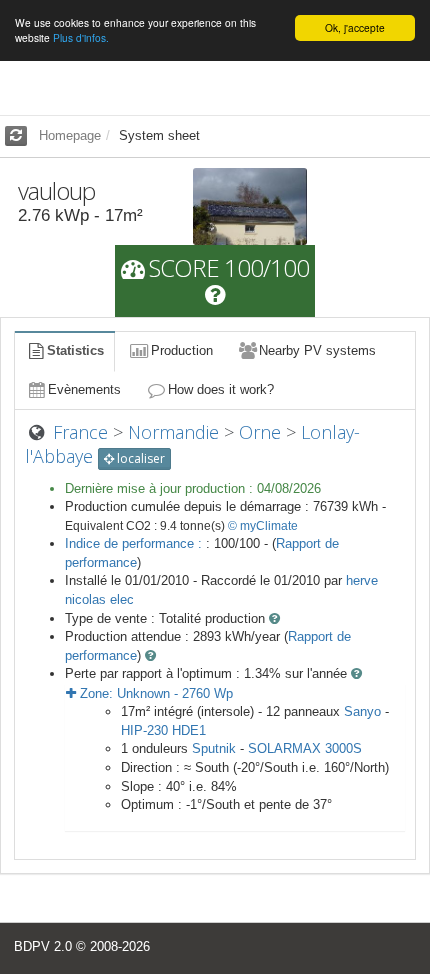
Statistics (75, 350)
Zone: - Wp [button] (154, 693)
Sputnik (214, 748)
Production (182, 350)
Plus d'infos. (81, 37)
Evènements (84, 389)
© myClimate (263, 526)
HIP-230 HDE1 (163, 730)
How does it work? (221, 389)
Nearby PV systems (317, 350)
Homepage (70, 135)
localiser (139, 458)
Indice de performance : (135, 543)
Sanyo (362, 711)
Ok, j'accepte (355, 27)
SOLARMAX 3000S (305, 748)
